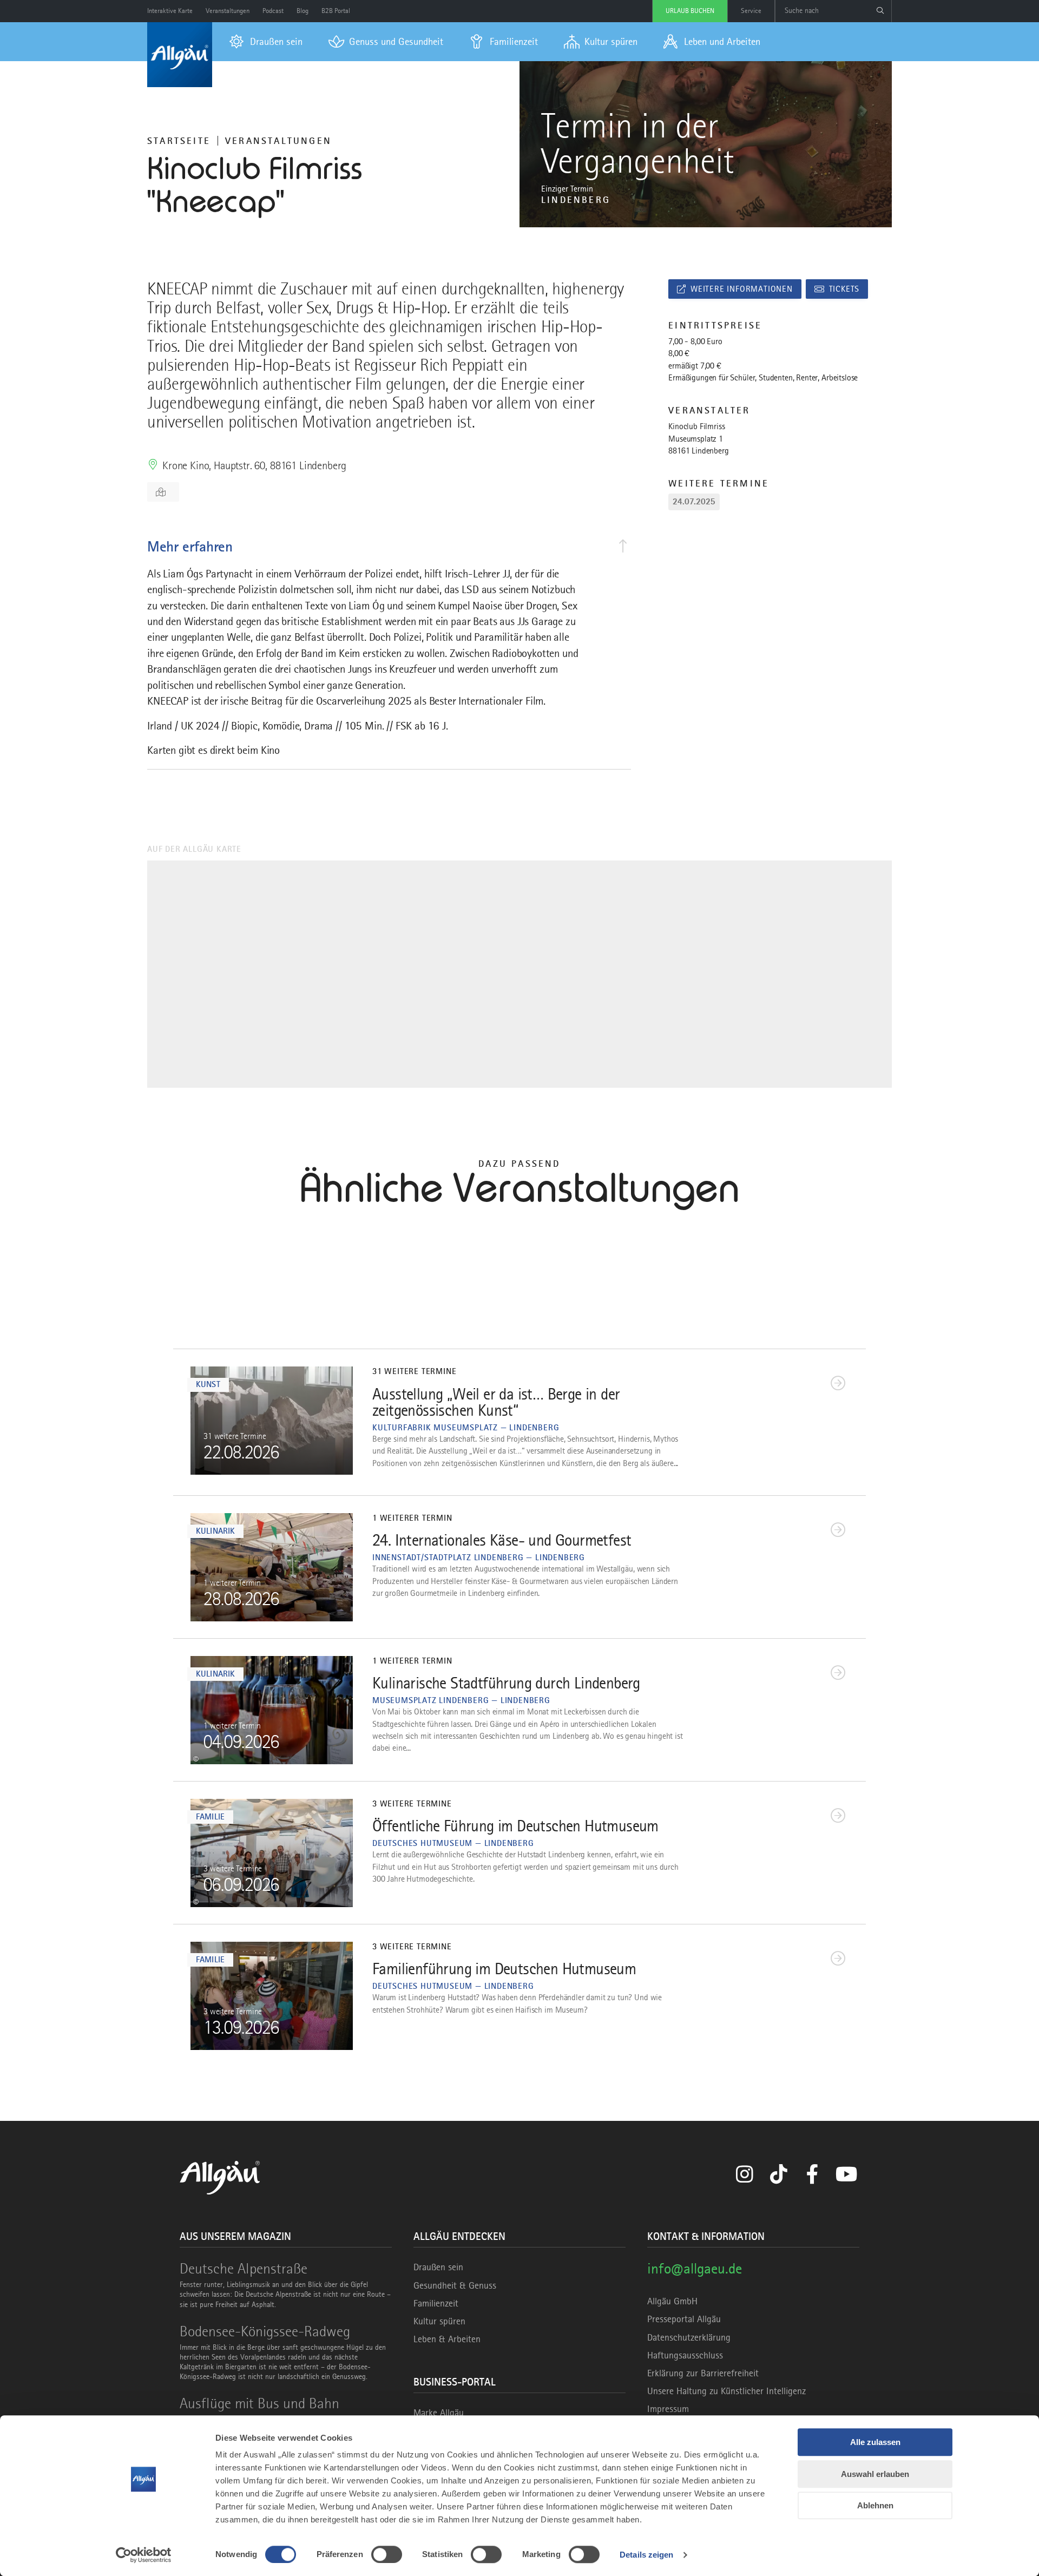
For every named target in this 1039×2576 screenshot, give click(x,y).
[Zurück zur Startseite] (180, 55)
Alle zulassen (875, 2442)
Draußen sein (438, 2267)
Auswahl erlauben (875, 2474)
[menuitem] (266, 42)
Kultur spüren (439, 2321)
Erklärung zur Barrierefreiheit (703, 2373)
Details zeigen (646, 2555)
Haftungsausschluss (685, 2355)
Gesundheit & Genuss (455, 2285)
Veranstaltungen (278, 141)
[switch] (387, 2554)
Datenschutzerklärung (689, 2337)
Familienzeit (436, 2303)
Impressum (668, 2409)
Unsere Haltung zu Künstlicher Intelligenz (726, 2391)
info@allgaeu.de (695, 2268)
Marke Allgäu (439, 2413)
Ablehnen (875, 2505)
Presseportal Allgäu (684, 2319)
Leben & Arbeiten (447, 2339)
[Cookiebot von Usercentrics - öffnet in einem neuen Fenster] (144, 2555)
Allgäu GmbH (672, 2301)
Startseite (179, 141)
